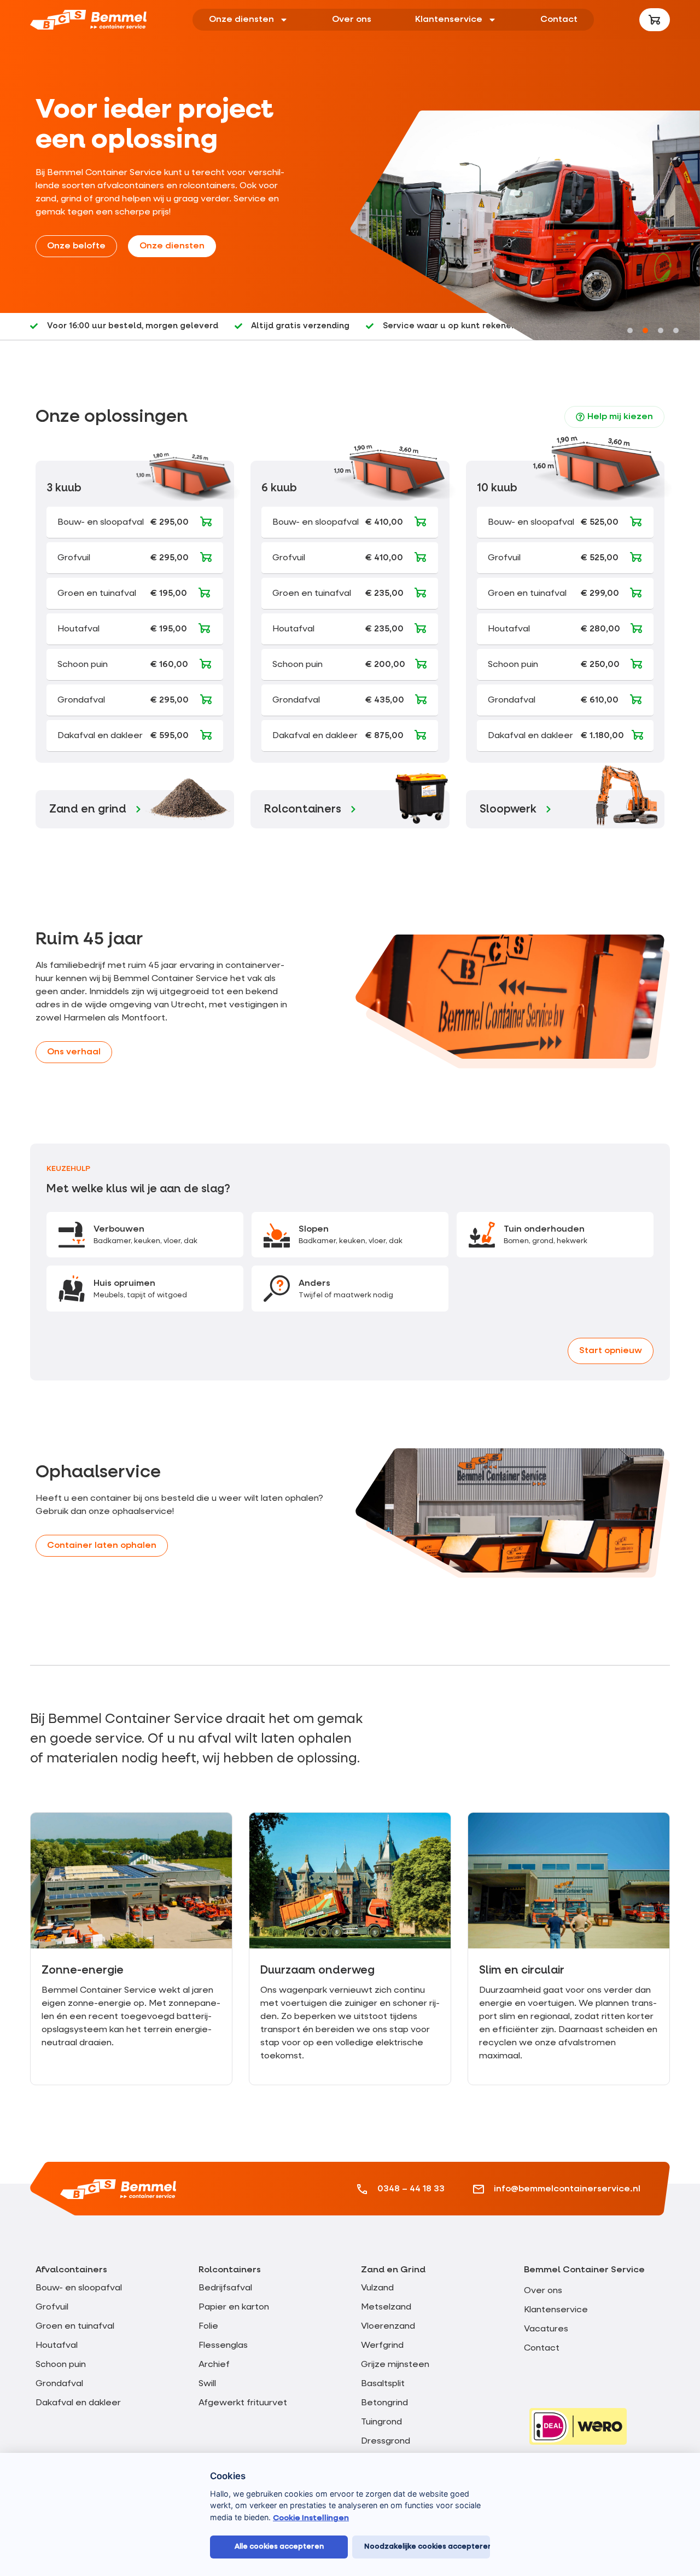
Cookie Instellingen (311, 2518)
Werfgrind (382, 2346)
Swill (207, 2384)
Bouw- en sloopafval (79, 2288)
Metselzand (386, 2307)
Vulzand (377, 2288)
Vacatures (546, 2329)
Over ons (352, 20)
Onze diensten (241, 20)
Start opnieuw (611, 1351)
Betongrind (384, 2403)
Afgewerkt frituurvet (243, 2403)
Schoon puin (61, 2365)
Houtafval (57, 2346)
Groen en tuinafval (75, 2326)
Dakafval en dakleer (78, 2403)
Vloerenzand (388, 2326)
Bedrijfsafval (225, 2288)
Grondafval (59, 2384)
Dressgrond (386, 2441)
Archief (214, 2365)
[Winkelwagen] (655, 20)
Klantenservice (449, 20)
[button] (630, 330)
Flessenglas (223, 2346)
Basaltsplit (383, 2384)
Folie (208, 2326)
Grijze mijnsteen (395, 2365)
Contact (559, 20)
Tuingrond (381, 2422)
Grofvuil (52, 2307)
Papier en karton (234, 2307)
